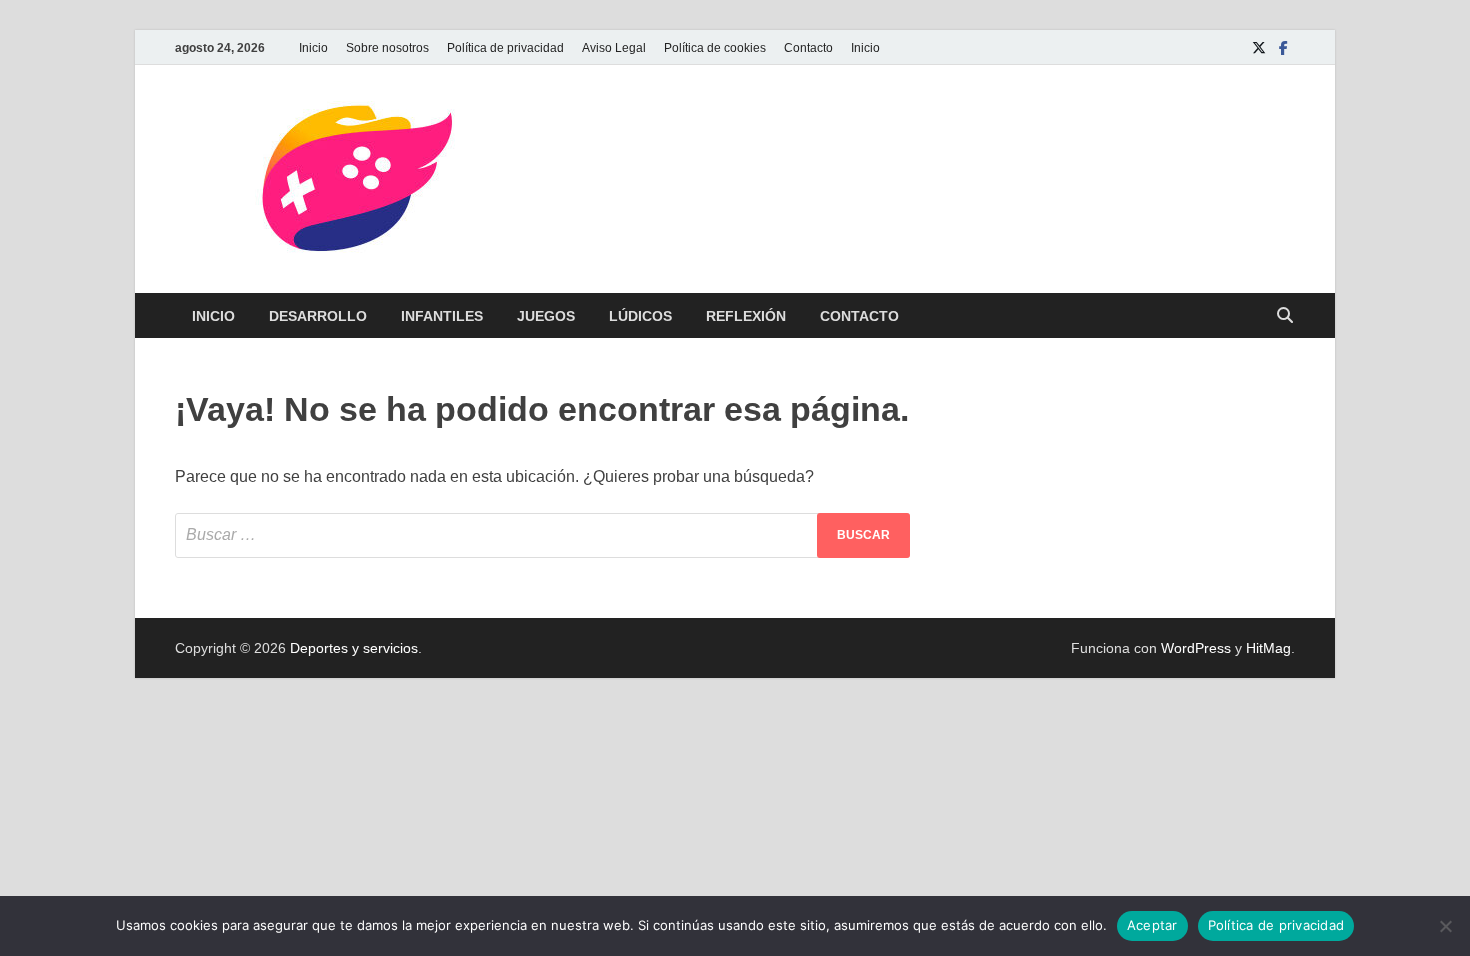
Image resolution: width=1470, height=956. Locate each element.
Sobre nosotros (387, 48)
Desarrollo (318, 316)
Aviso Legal (614, 48)
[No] (1445, 926)
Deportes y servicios (354, 648)
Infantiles (442, 316)
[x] (1259, 47)
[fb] (1283, 47)
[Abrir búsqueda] (1285, 316)
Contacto (808, 48)
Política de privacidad (505, 48)
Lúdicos (640, 316)
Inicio (313, 48)
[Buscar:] (542, 535)
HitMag (1268, 648)
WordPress (1196, 648)
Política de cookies (715, 48)
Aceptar (1152, 925)
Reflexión (746, 316)
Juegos (546, 316)
